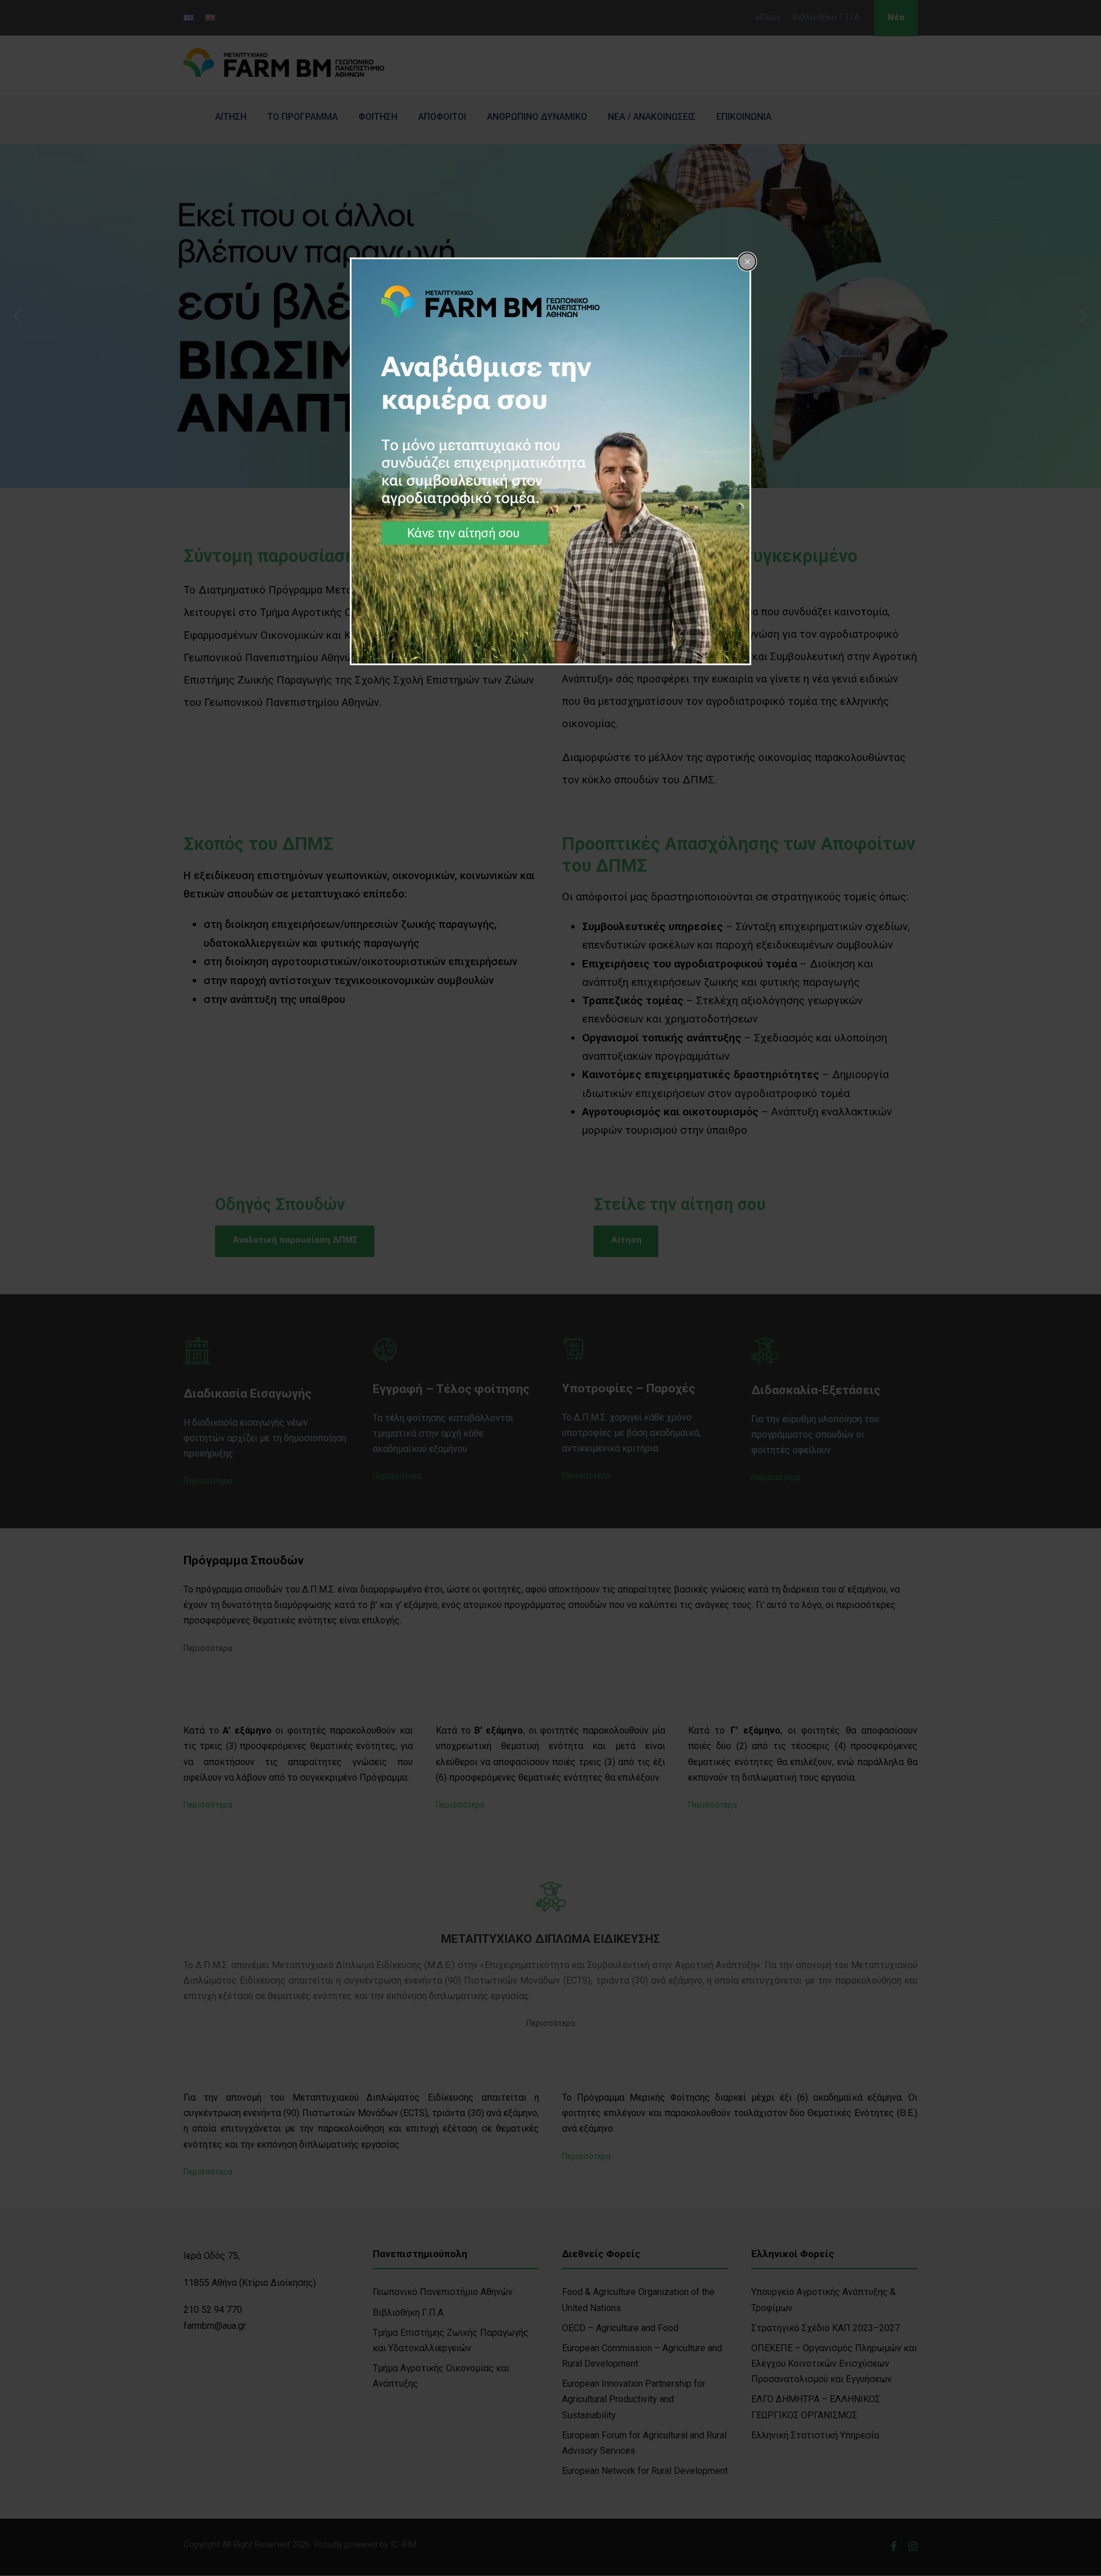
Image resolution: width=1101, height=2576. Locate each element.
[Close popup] (747, 261)
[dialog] (550, 461)
